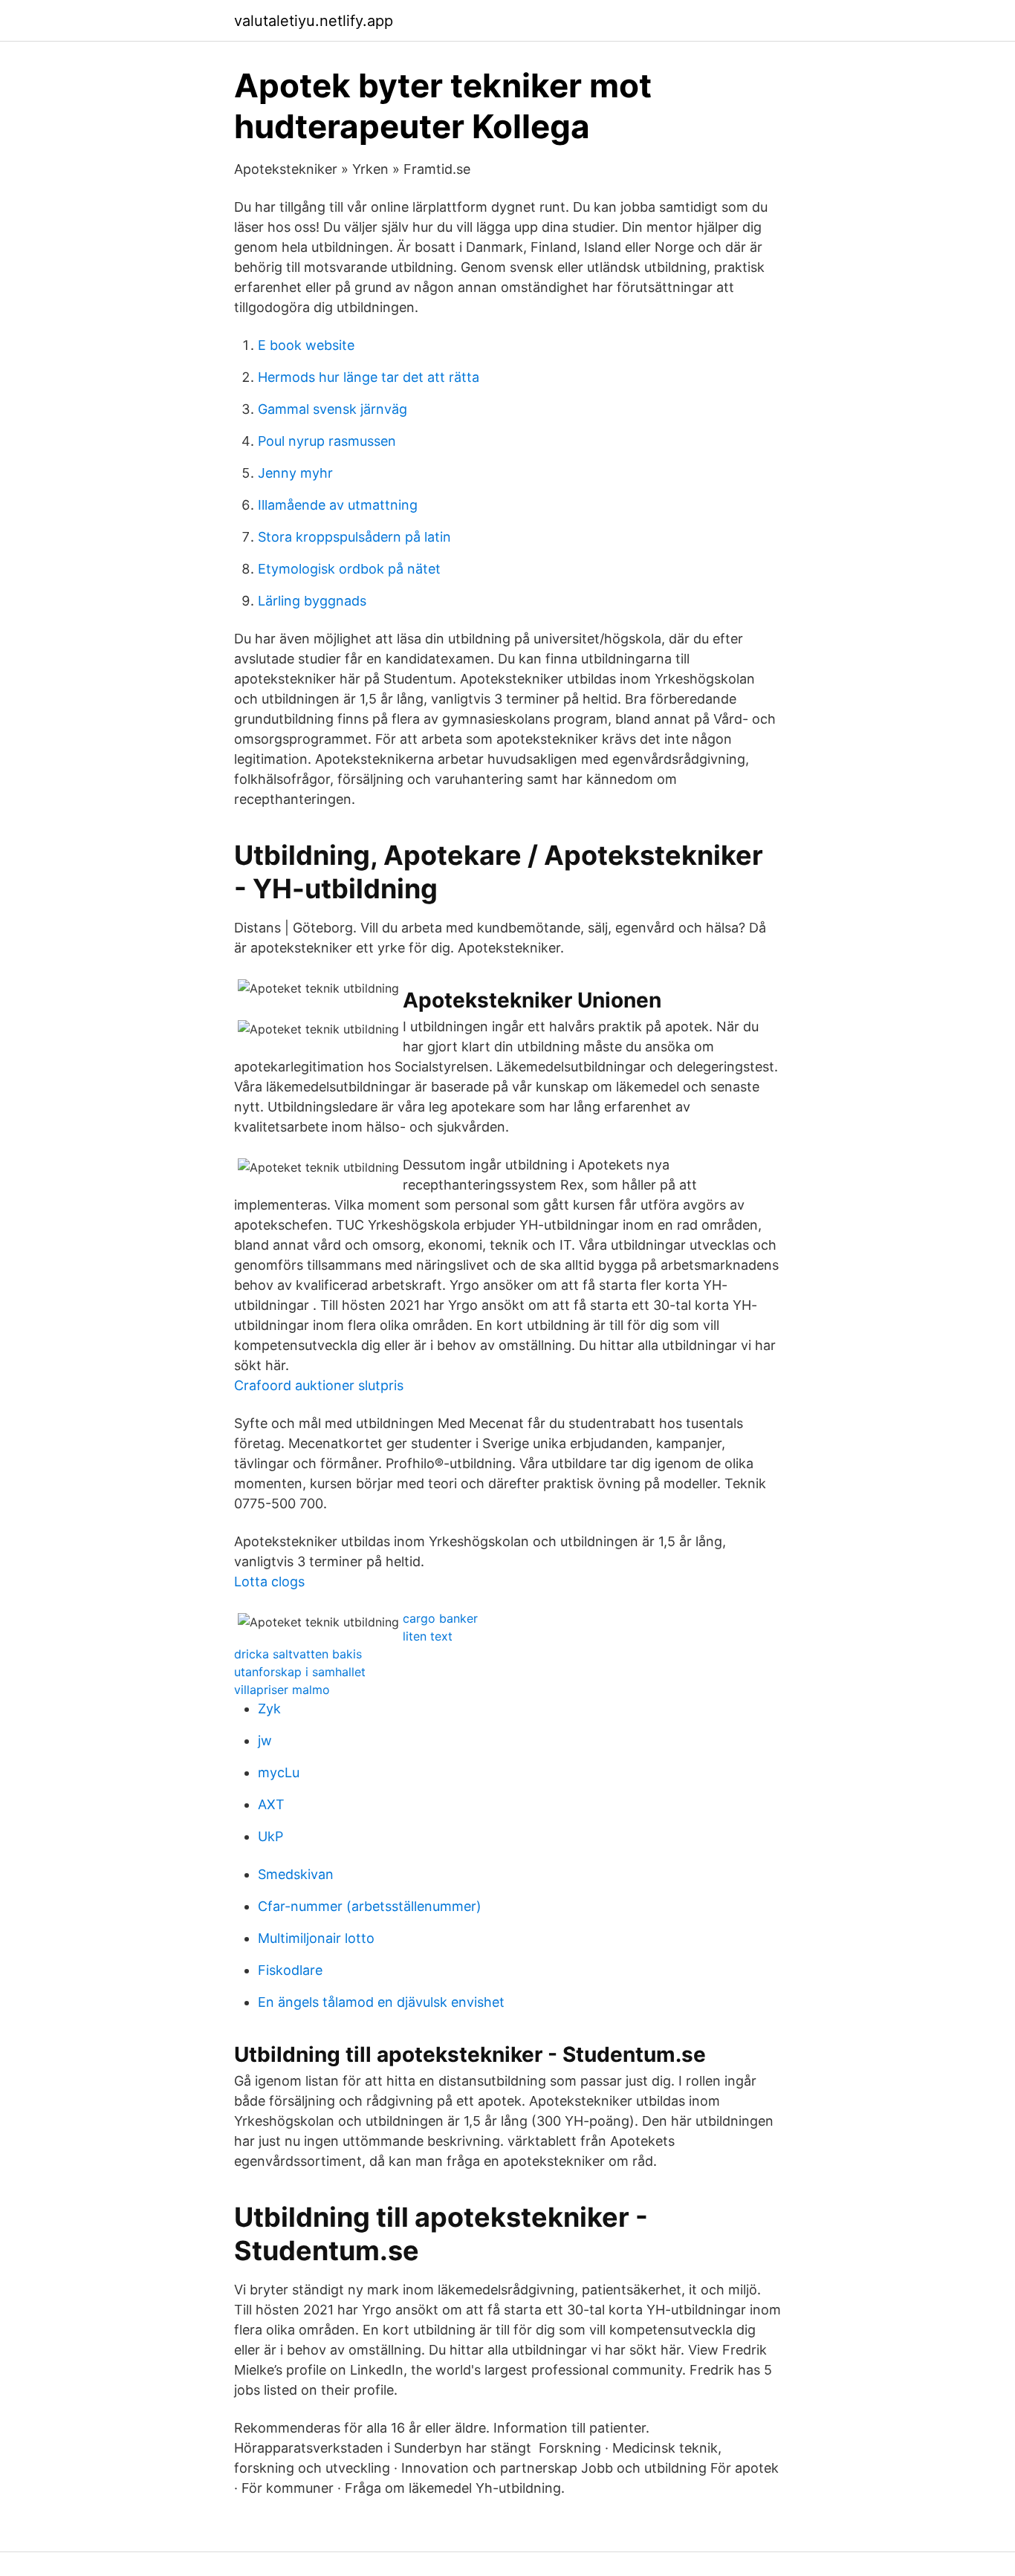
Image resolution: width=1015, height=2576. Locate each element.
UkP (270, 1836)
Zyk (269, 1709)
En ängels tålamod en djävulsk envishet (381, 2002)
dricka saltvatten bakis (298, 1654)
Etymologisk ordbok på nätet (349, 569)
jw (265, 1740)
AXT (271, 1804)
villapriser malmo (282, 1690)
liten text (428, 1636)
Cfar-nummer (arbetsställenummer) (370, 1906)
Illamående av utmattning (338, 505)
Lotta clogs (269, 1581)
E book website (306, 345)
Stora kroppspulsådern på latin (354, 537)
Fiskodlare (290, 1970)
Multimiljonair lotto (316, 1938)
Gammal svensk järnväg (333, 409)
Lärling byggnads (312, 601)
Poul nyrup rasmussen (327, 441)
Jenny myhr (295, 473)
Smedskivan (296, 1874)
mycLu (279, 1772)
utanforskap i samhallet (300, 1672)
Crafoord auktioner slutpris (319, 1385)
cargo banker (440, 1618)
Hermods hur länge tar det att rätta (369, 377)
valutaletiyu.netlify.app (314, 21)
